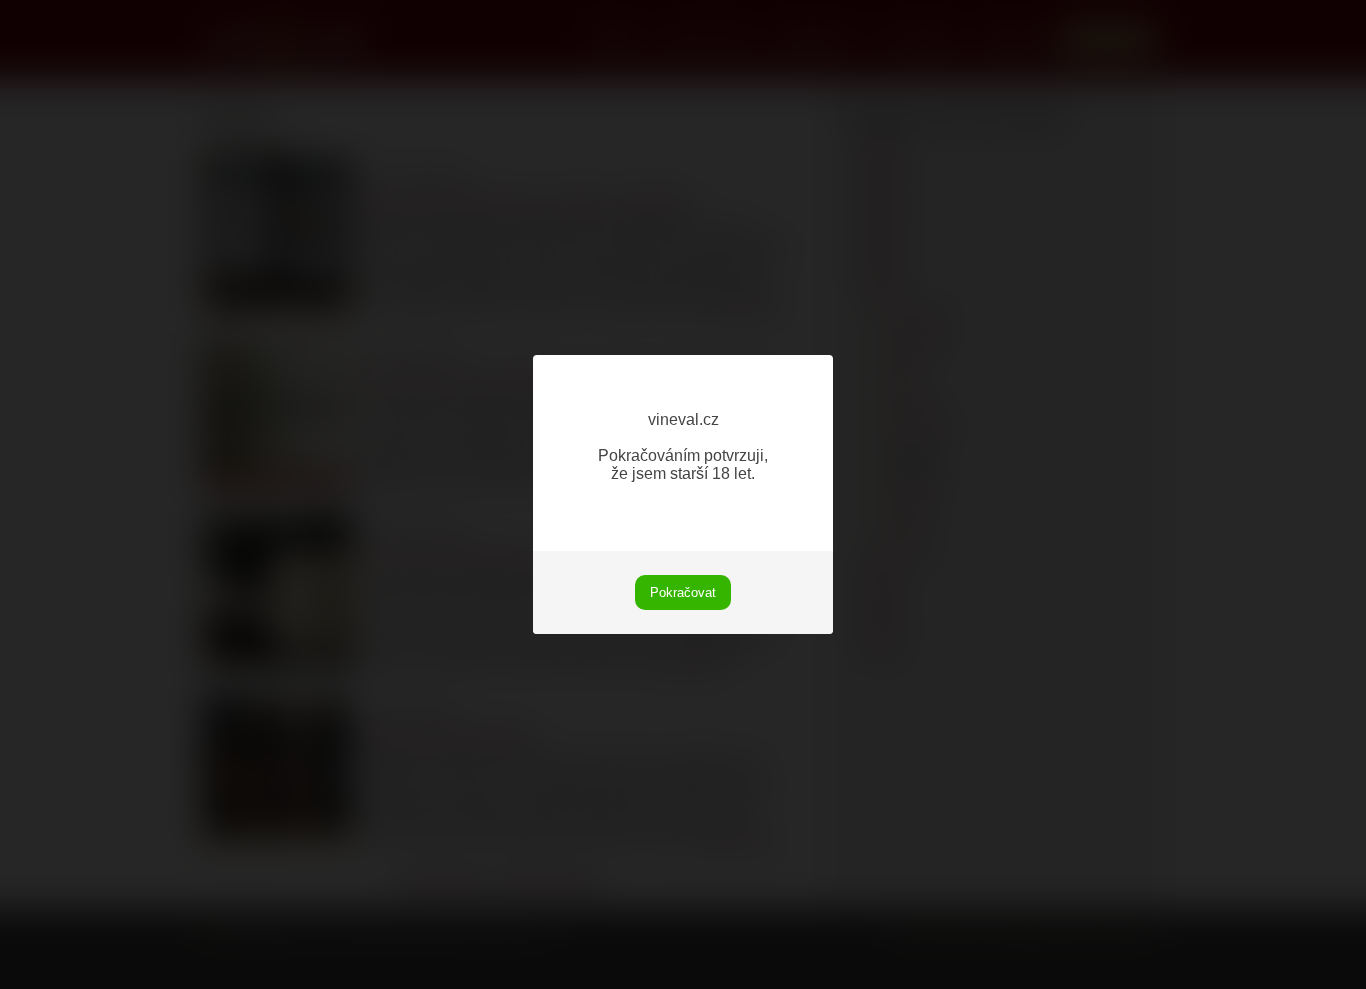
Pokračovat (683, 592)
